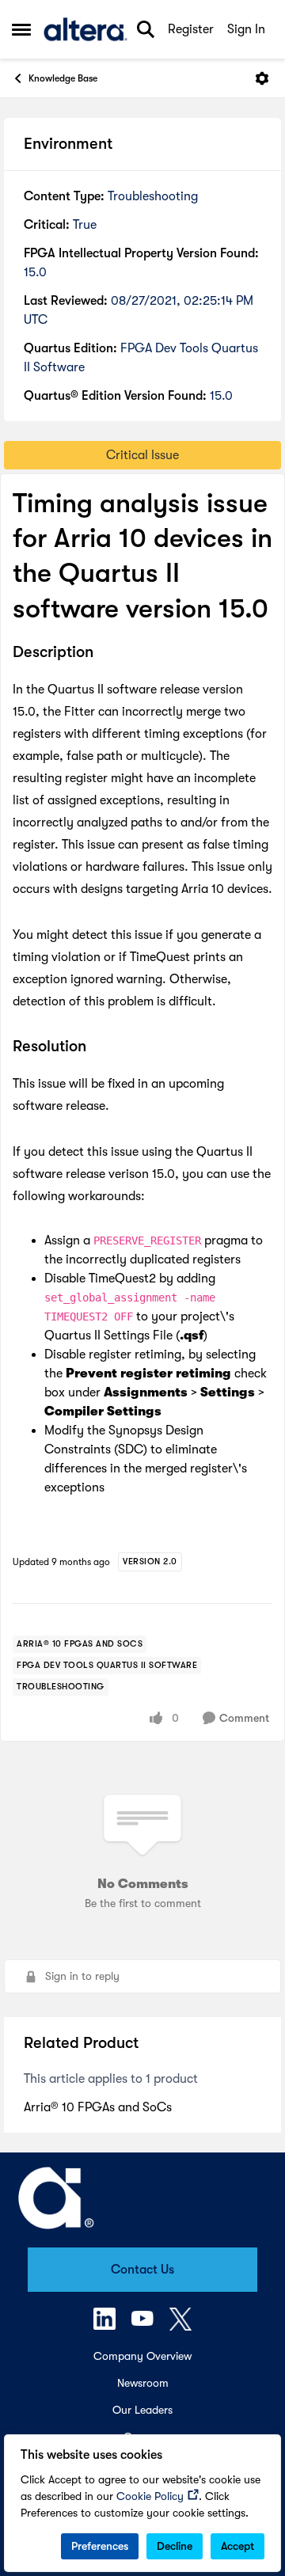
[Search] (146, 29)
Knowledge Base (63, 78)
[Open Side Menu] (21, 29)
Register (191, 29)
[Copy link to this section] (105, 653)
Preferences (100, 2546)
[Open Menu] (262, 78)
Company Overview (142, 2356)
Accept (237, 2546)
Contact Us (142, 2270)
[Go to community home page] (85, 29)
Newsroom (143, 2383)
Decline (175, 2546)
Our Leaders (142, 2410)
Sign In (246, 29)
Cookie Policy (150, 2496)
